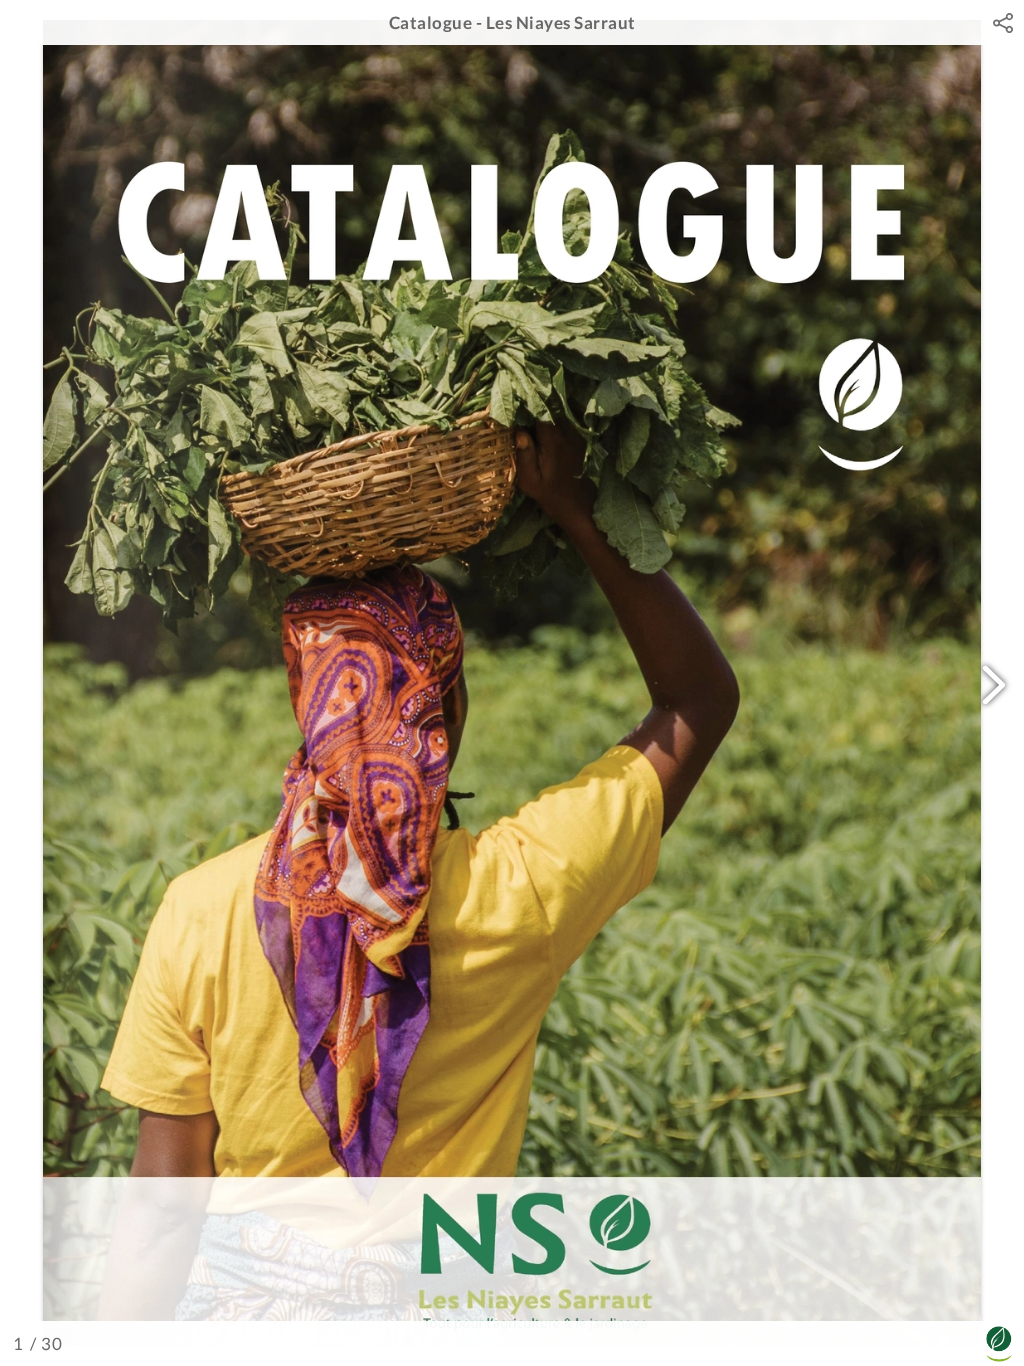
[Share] (1003, 23)
